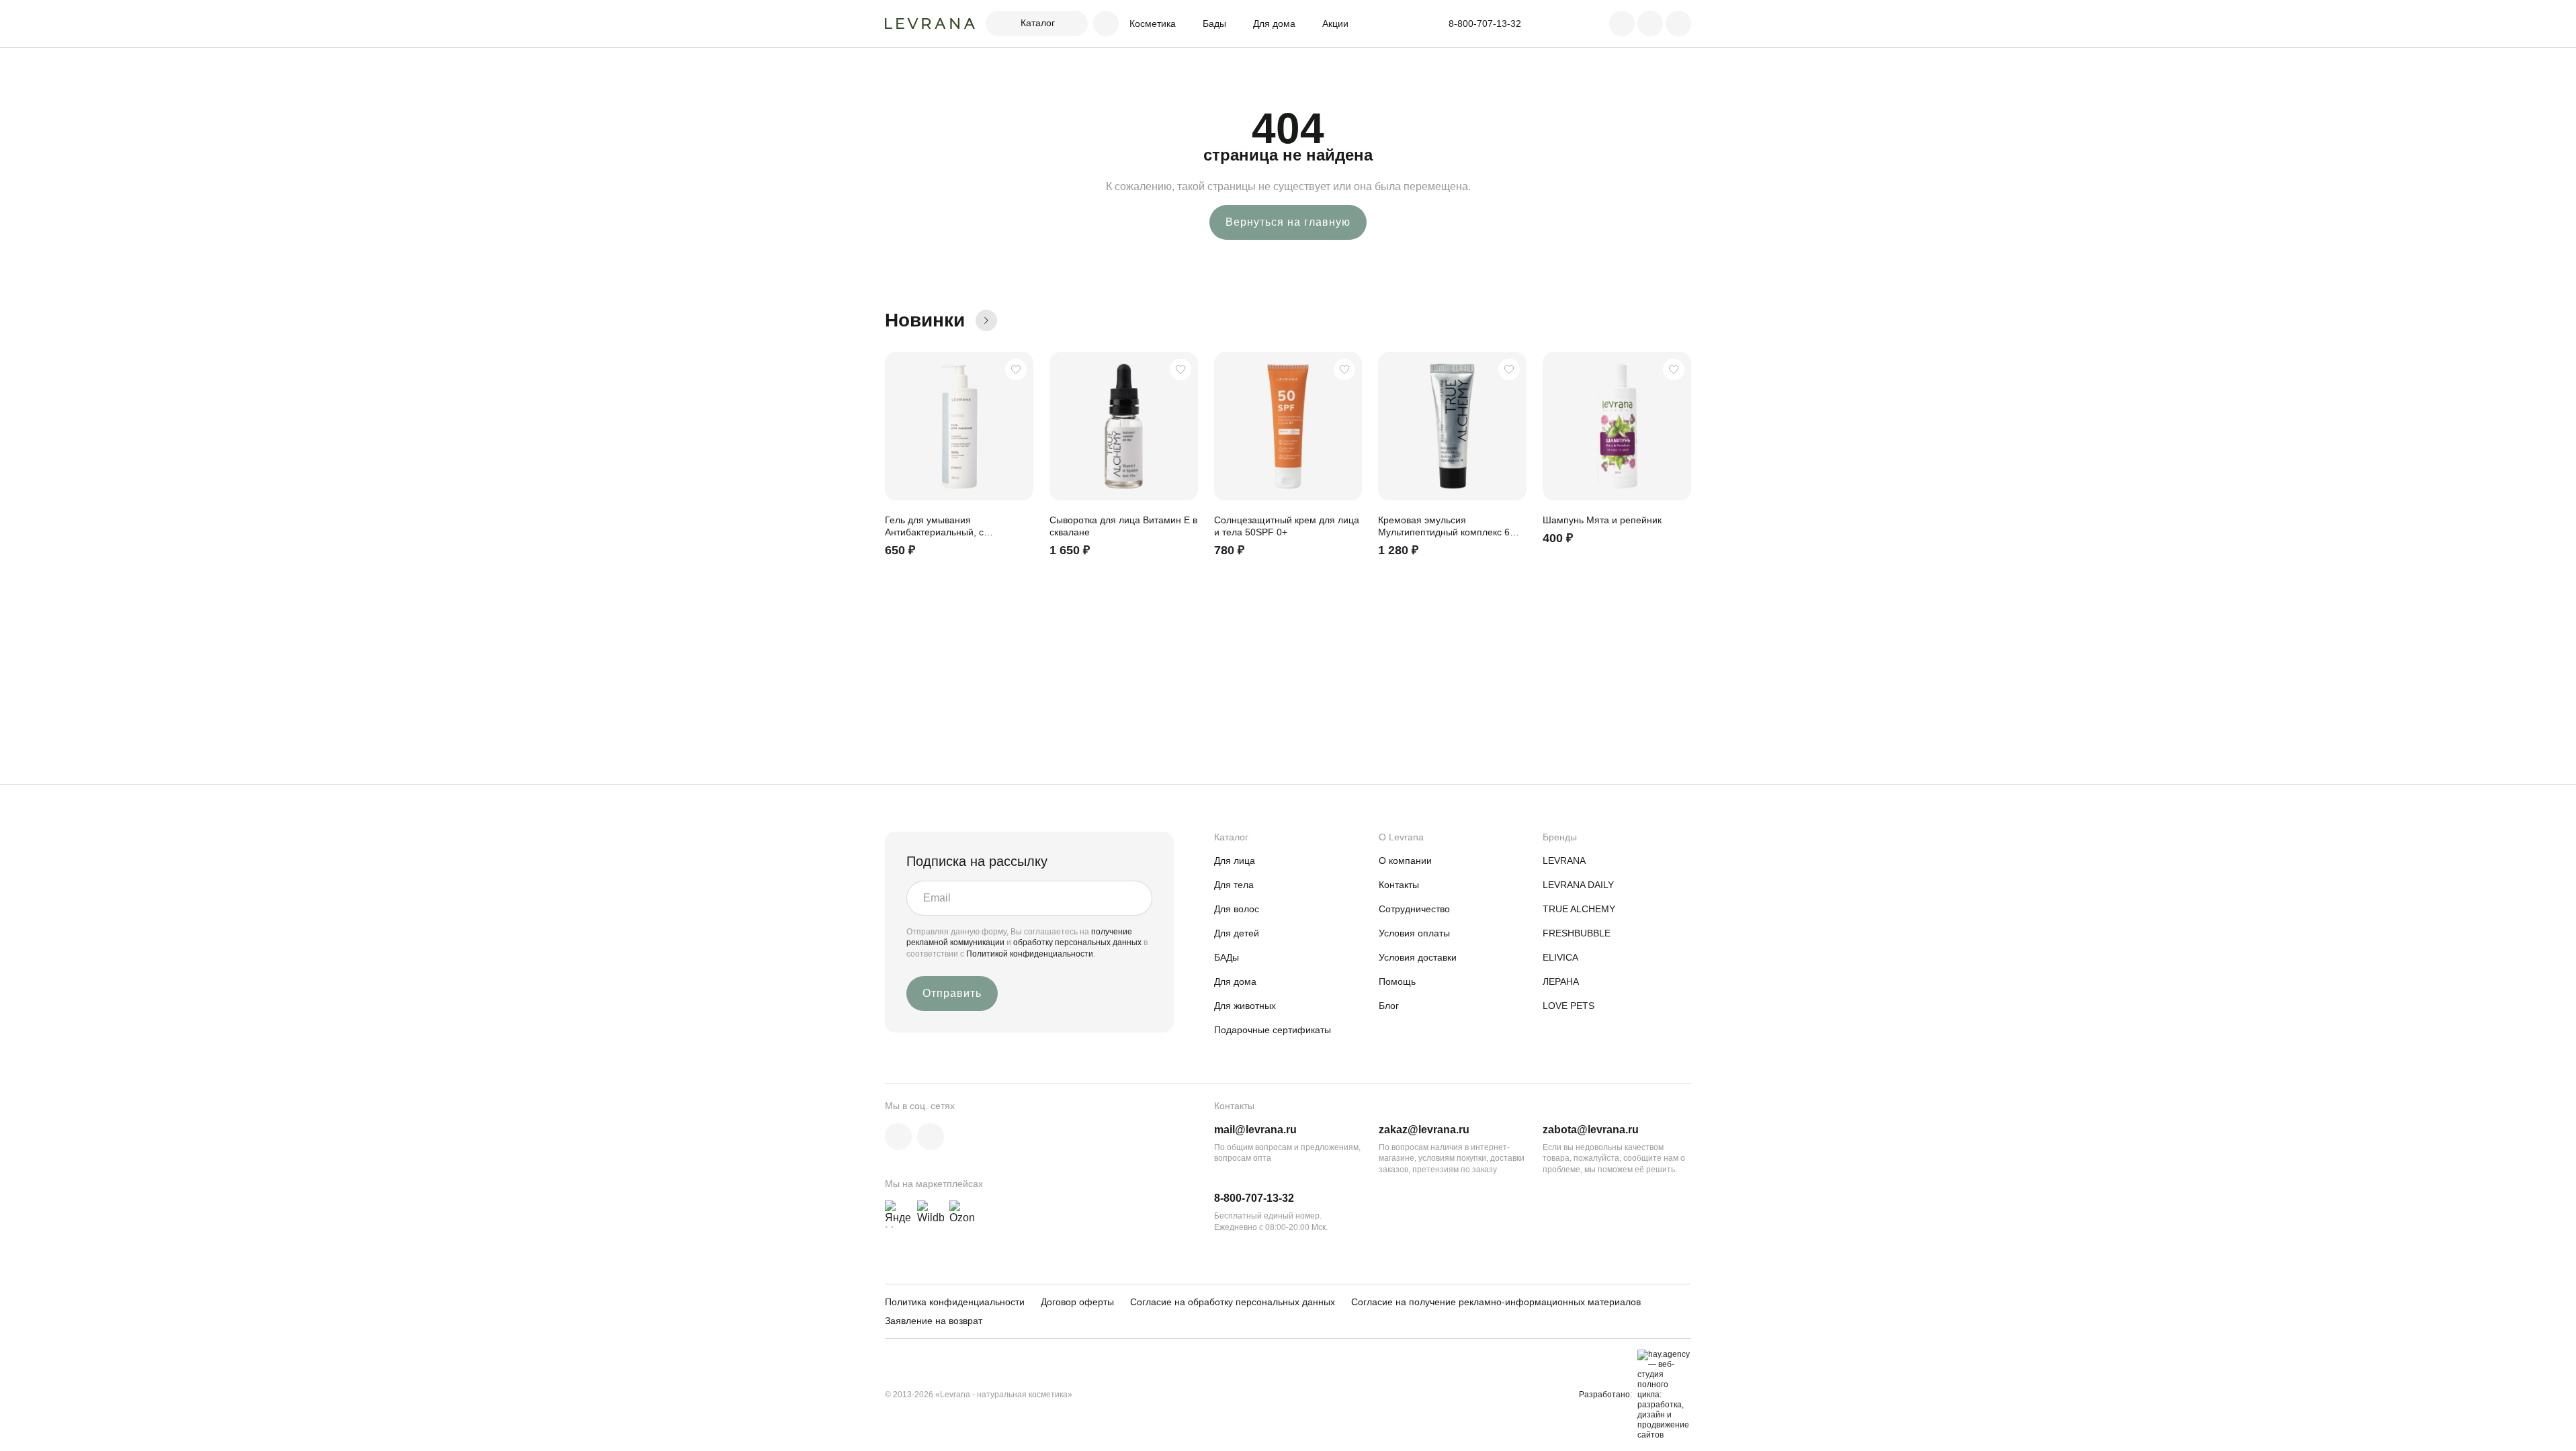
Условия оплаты (1414, 933)
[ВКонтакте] (898, 1137)
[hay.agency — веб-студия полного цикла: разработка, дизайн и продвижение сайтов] (1662, 1395)
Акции (1335, 24)
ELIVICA (1560, 957)
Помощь (1397, 981)
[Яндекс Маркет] (898, 1214)
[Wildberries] (931, 1214)
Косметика (1153, 24)
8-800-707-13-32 (1254, 1198)
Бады (1214, 24)
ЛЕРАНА (1561, 981)
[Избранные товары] (1650, 24)
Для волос (1237, 909)
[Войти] (1622, 24)
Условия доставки (1418, 957)
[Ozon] (963, 1214)
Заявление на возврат (934, 1321)
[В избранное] (1016, 369)
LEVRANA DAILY (1578, 885)
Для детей (1237, 933)
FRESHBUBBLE (1577, 933)
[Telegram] (931, 1137)
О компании (1405, 861)
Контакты (1399, 885)
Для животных (1245, 1006)
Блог (1389, 1006)
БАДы (1227, 957)
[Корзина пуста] (1678, 24)
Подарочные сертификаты (1273, 1030)
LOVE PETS (1569, 1006)
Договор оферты (1077, 1302)
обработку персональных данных (1078, 942)
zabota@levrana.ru (1591, 1130)
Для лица (1235, 861)
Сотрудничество (1414, 909)
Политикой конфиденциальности (1030, 954)
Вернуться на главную (1288, 222)
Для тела (1234, 885)
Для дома (1274, 24)
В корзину (1017, 561)
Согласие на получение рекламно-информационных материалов (1496, 1302)
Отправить (952, 993)
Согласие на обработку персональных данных (1233, 1302)
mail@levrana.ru (1255, 1130)
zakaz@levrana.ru (1424, 1130)
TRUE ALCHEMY (1579, 909)
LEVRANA (1564, 861)
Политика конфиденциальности (955, 1302)
